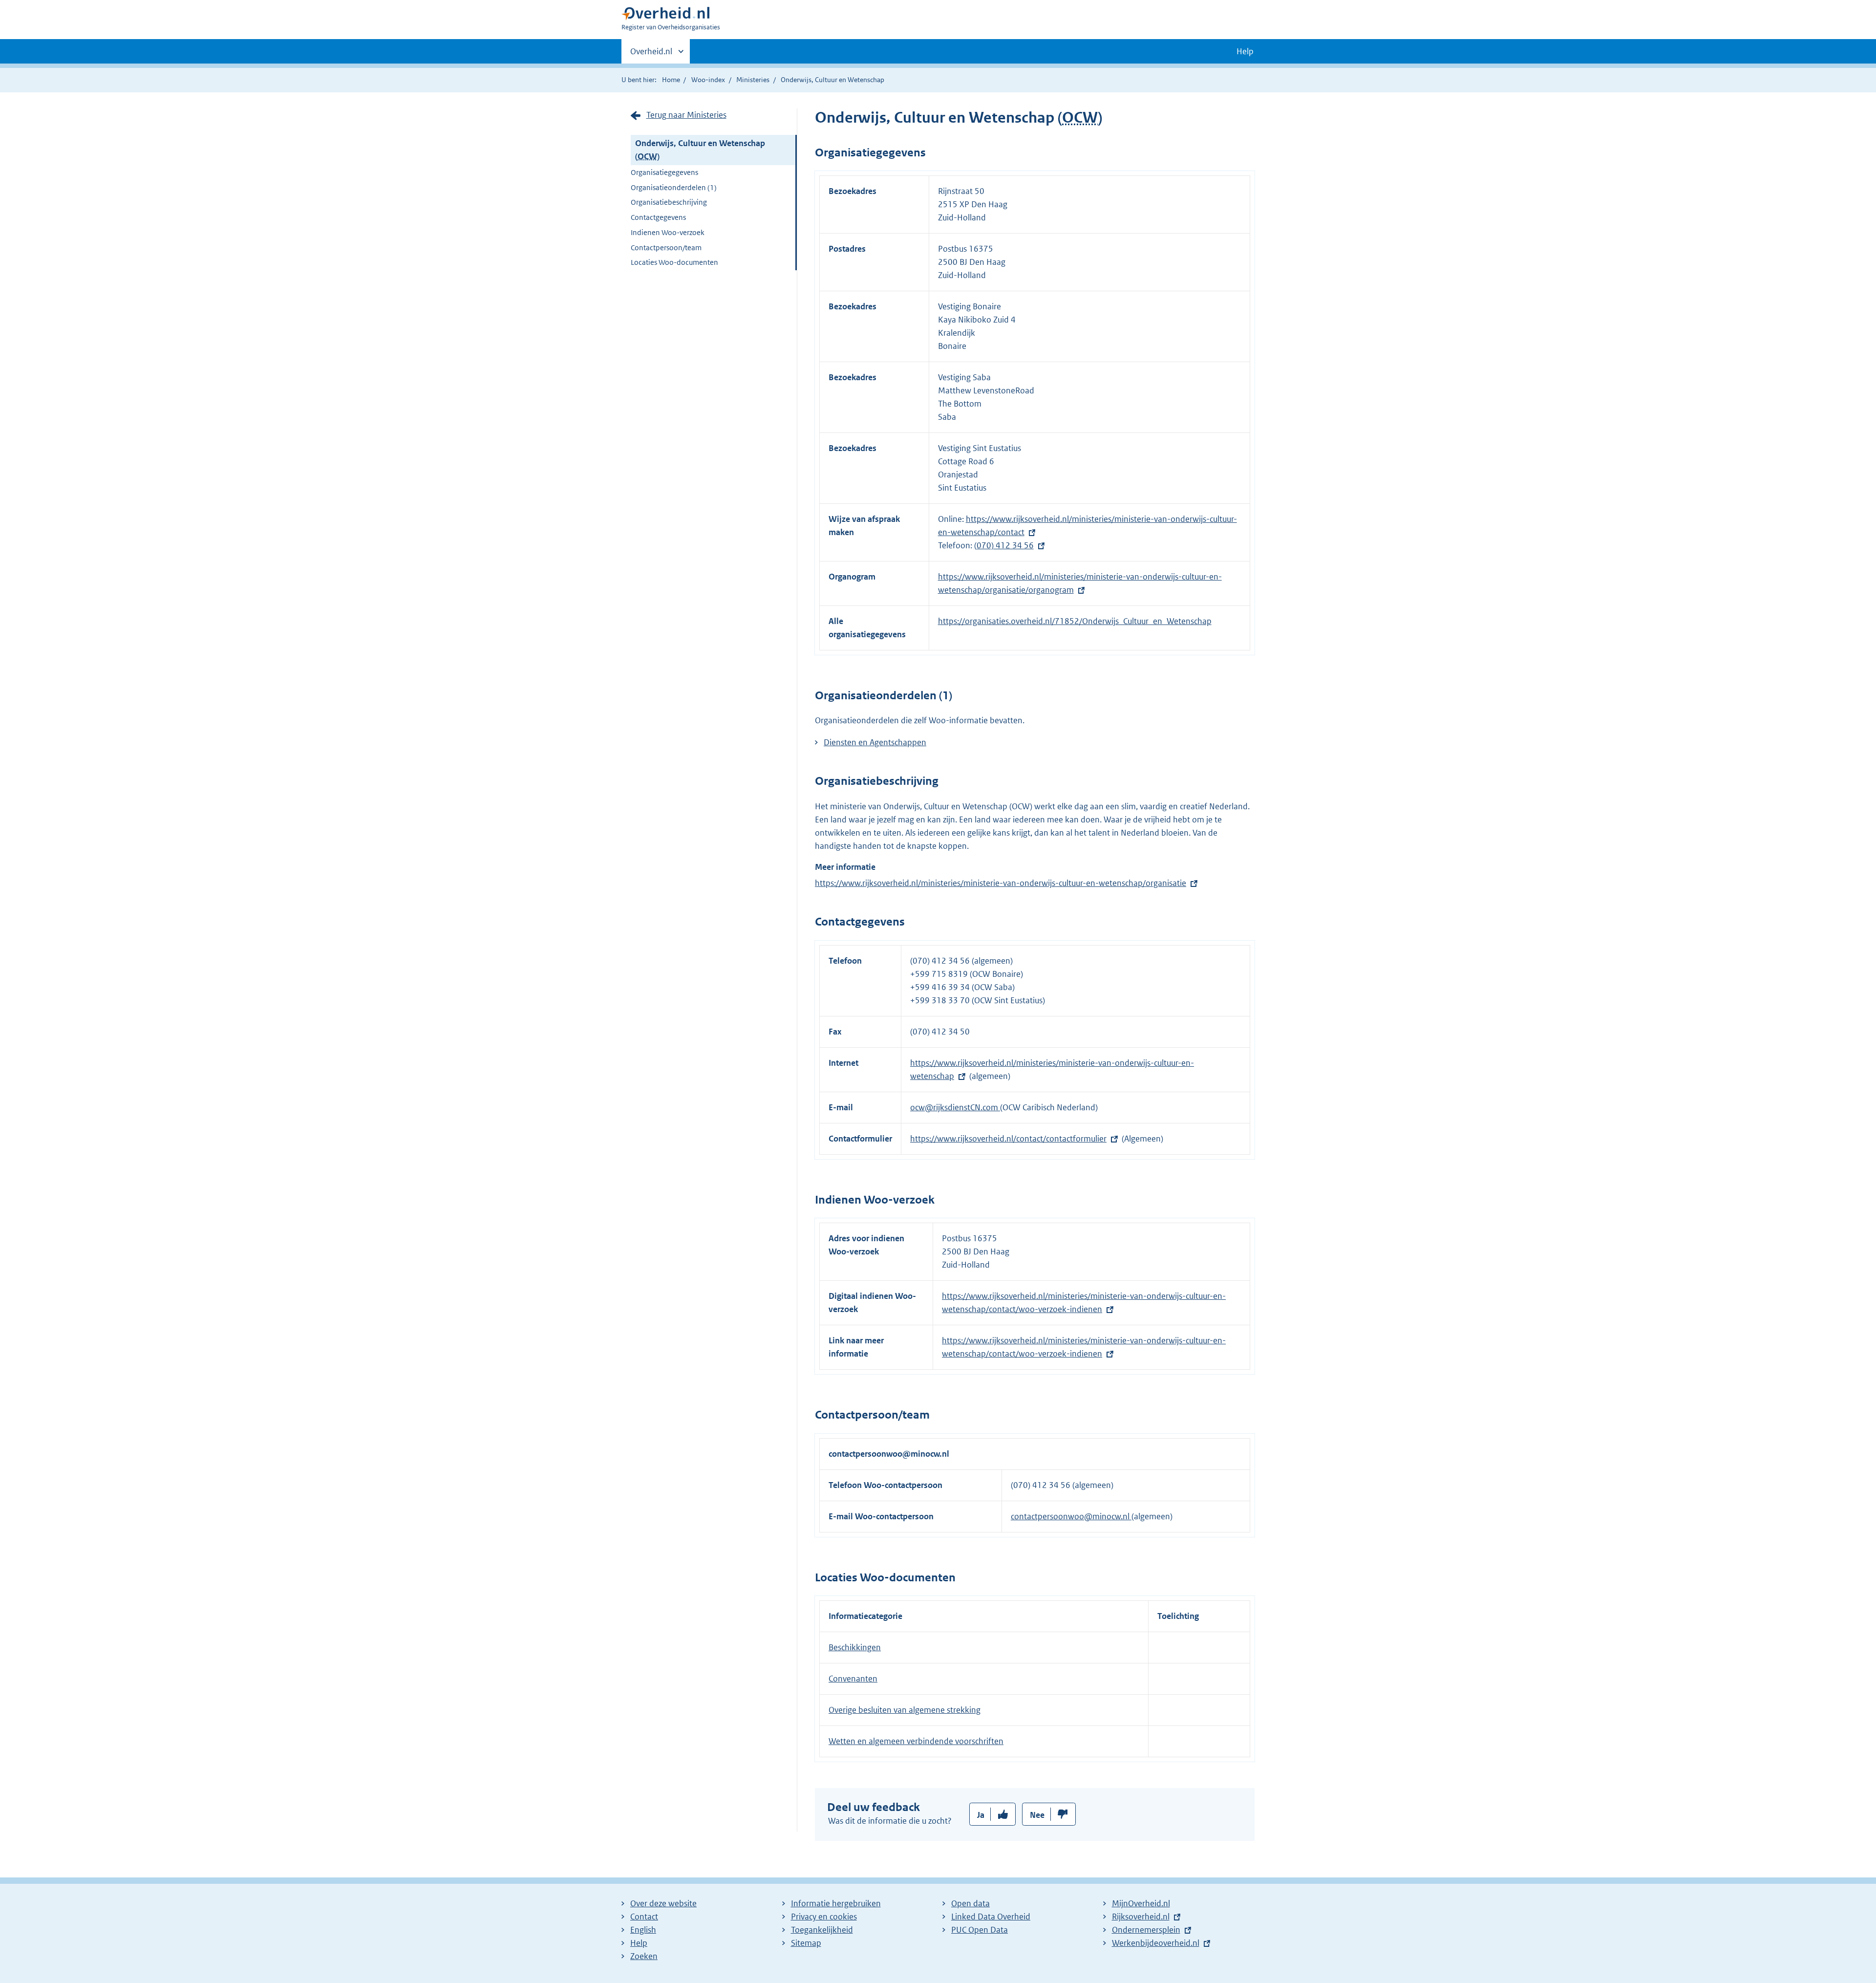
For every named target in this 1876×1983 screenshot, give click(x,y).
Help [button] (1245, 51)
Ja (981, 1815)
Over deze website (663, 1903)
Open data (970, 1903)
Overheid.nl (651, 55)
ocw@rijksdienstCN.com (955, 1107)
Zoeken (644, 1956)
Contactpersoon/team (666, 248)
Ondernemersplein (1146, 1930)
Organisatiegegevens (664, 172)
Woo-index (708, 80)
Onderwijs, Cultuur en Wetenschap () (700, 150)
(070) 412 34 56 (1004, 545)
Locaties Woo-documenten (674, 262)
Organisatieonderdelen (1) (674, 187)
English (643, 1930)
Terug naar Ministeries (686, 115)
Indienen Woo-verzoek (668, 232)
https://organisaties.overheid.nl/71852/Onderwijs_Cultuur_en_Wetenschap (1075, 621)
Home (671, 80)
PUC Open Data (980, 1930)
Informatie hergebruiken (836, 1903)
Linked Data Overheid (991, 1917)
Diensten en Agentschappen (875, 742)
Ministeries (753, 80)
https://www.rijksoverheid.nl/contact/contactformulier (1008, 1139)
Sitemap (806, 1943)
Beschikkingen (855, 1647)
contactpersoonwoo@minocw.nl (1071, 1516)
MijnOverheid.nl (1141, 1903)
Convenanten (853, 1679)
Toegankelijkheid (822, 1930)
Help (639, 1943)
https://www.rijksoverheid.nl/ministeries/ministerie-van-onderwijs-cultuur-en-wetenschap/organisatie (1001, 883)
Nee (1037, 1815)
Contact (644, 1917)
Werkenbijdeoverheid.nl (1156, 1943)
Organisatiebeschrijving (669, 202)
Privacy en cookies (824, 1917)
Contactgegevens (658, 217)
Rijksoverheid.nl (1141, 1917)
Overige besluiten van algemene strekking (905, 1710)
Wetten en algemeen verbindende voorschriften (916, 1741)
